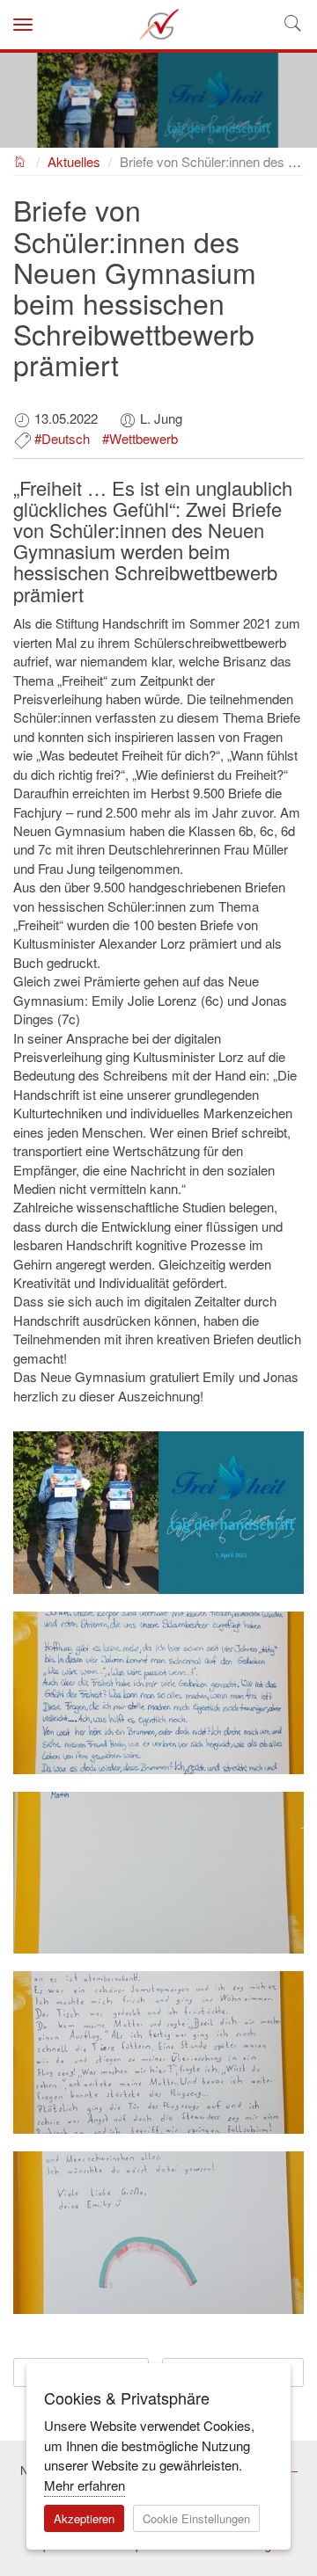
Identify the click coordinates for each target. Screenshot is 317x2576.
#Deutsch (62, 438)
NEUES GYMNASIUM (21, 160)
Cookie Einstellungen (196, 2518)
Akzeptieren (84, 2518)
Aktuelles (74, 161)
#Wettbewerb (140, 438)
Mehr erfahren (85, 2485)
